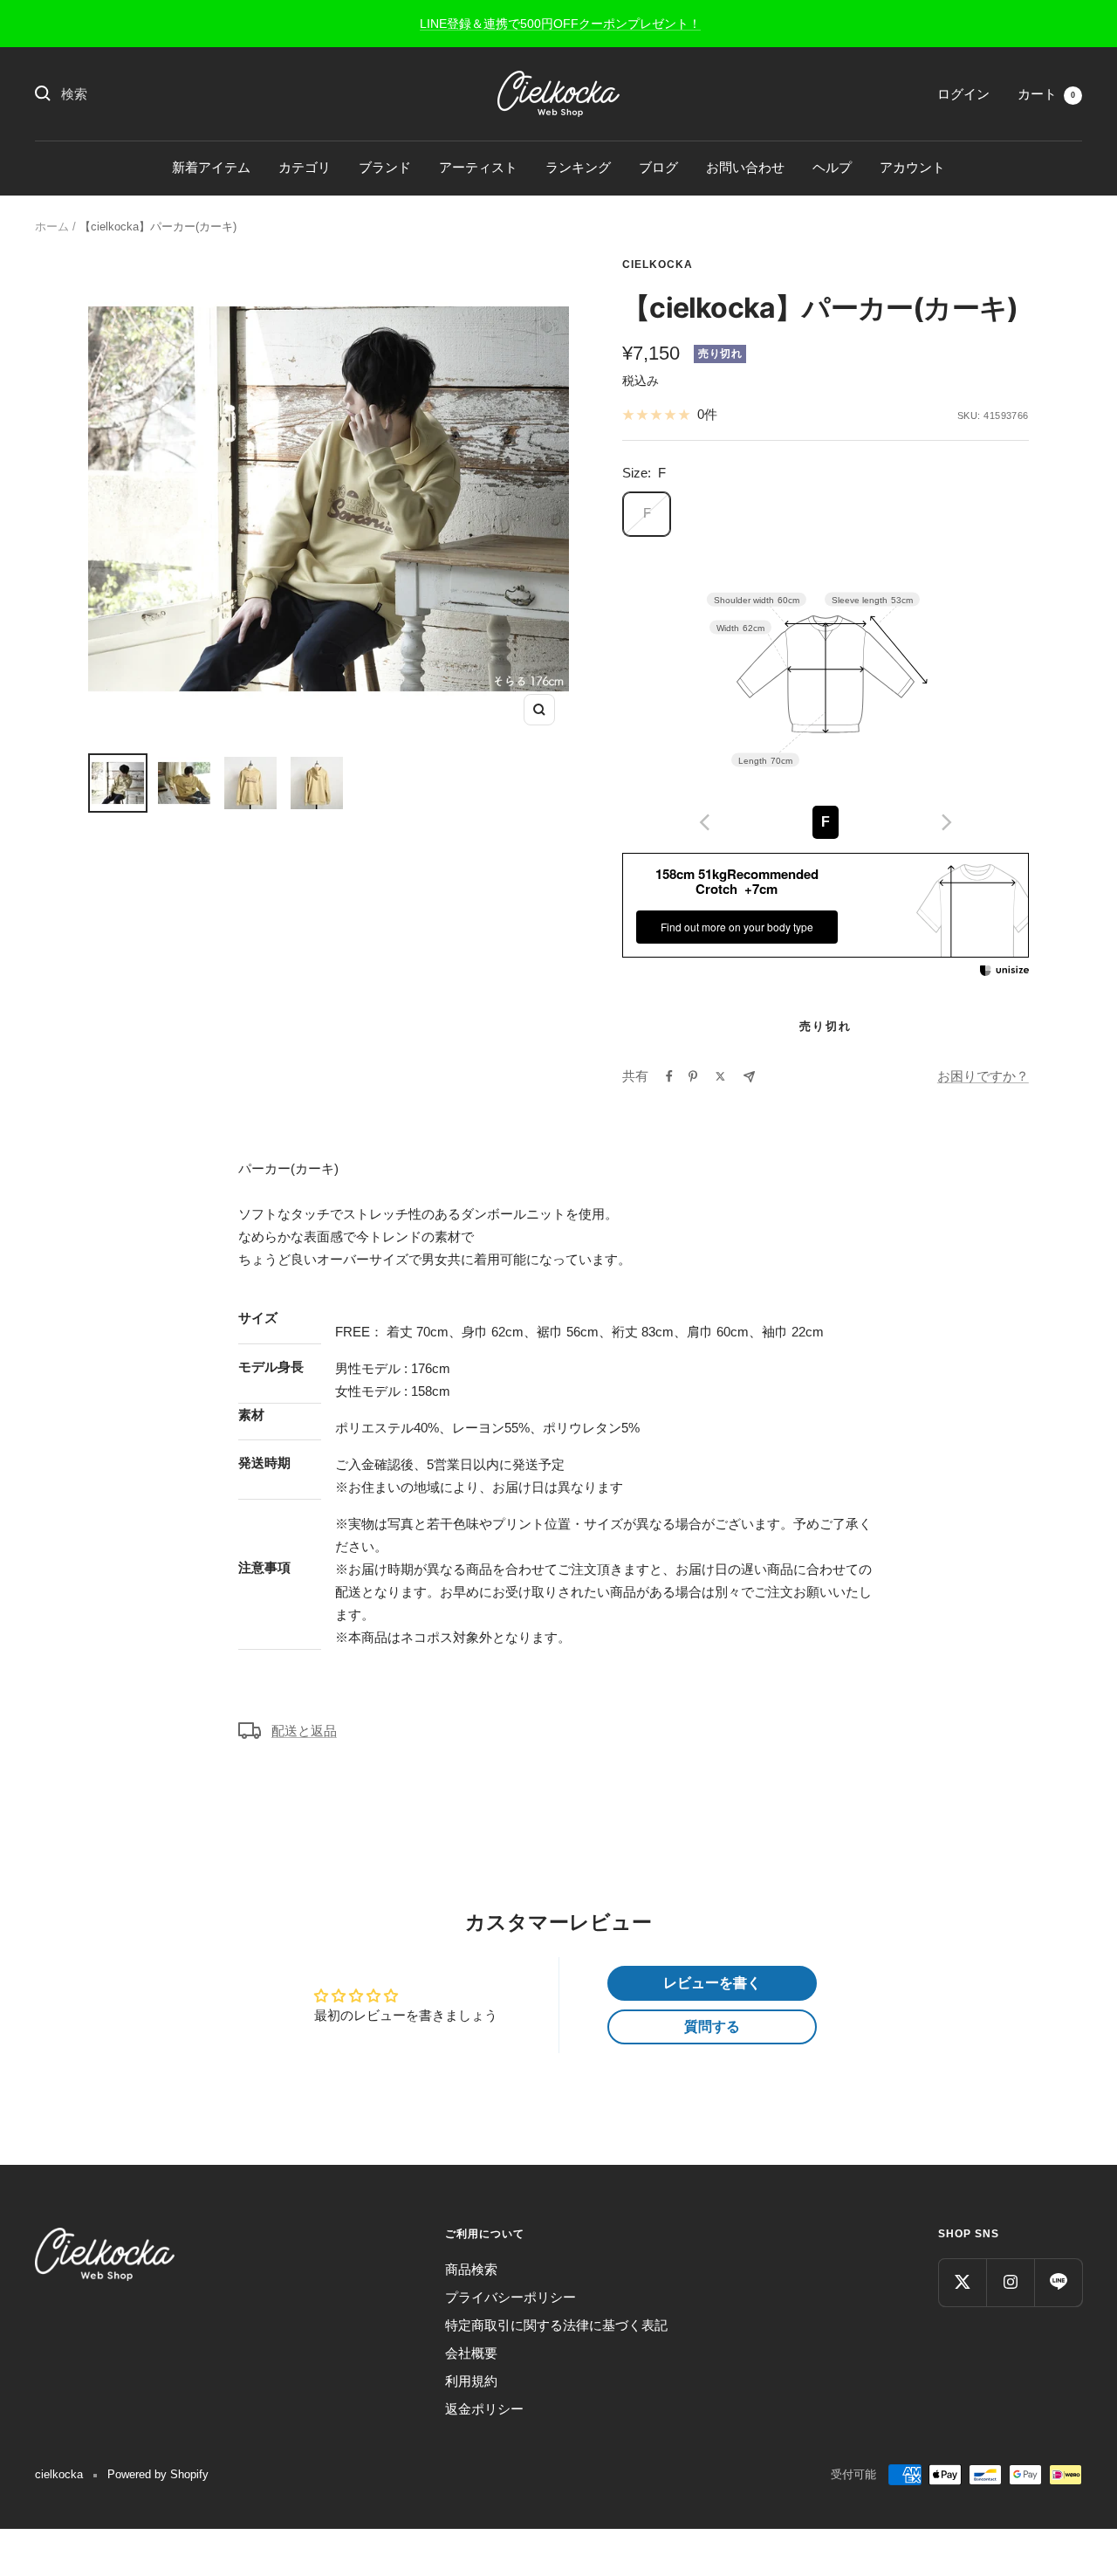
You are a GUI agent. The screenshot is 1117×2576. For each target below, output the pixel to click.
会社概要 (471, 2353)
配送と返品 (304, 1731)
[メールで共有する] (749, 1077)
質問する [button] (712, 2026)
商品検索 (471, 2269)
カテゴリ (305, 167)
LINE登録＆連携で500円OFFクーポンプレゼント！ (560, 24)
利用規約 (471, 2381)
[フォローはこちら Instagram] (1010, 2282)
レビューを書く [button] (712, 1983)
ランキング (578, 167)
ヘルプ (832, 167)
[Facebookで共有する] (669, 1076)
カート (1046, 94)
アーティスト (478, 167)
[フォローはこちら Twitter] (962, 2282)
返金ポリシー (484, 2409)
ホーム (52, 227)
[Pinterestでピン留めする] (693, 1076)
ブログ (658, 167)
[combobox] (192, 94)
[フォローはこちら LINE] (1058, 2282)
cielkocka (658, 264)
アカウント (912, 167)
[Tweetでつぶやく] (720, 1076)
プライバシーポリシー (511, 2297)
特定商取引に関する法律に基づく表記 (556, 2325)
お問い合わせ (745, 167)
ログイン (963, 94)
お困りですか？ (983, 1076)
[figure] (705, 822)
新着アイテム (211, 167)
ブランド (385, 167)
